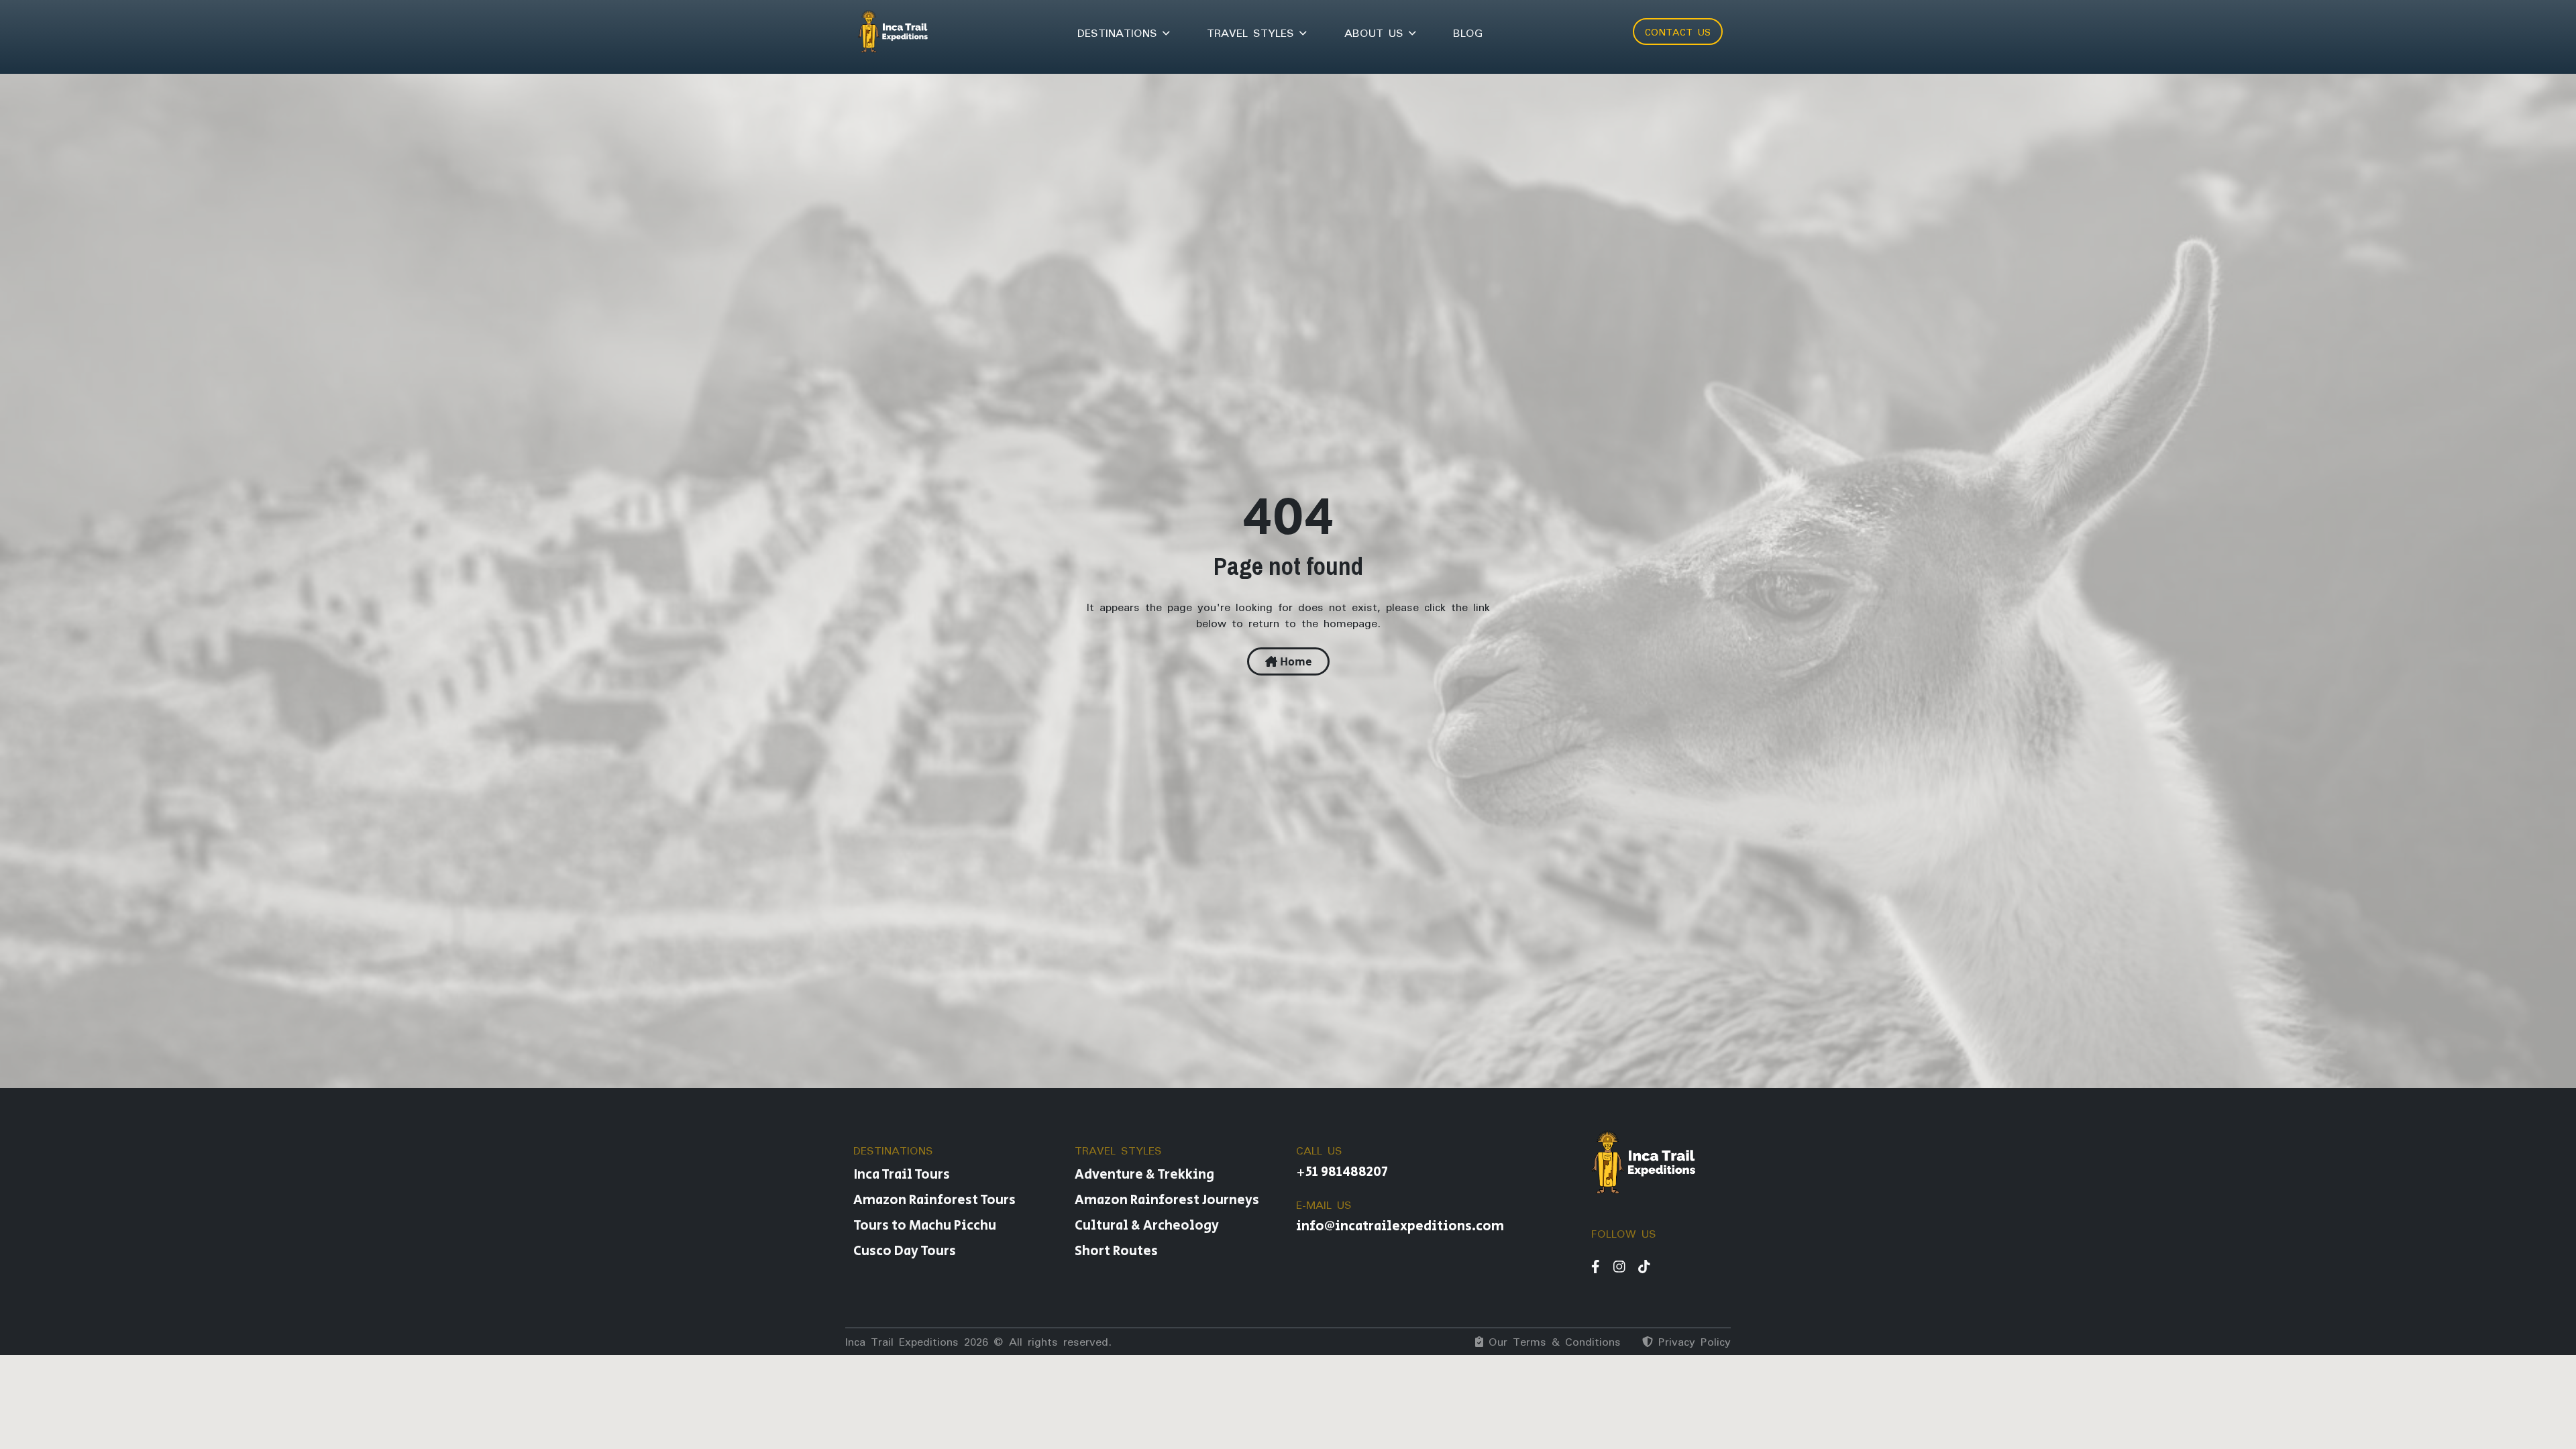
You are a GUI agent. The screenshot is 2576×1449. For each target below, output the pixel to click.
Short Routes (1116, 1251)
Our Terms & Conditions (1552, 1342)
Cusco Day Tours (905, 1251)
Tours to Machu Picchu (925, 1226)
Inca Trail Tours (902, 1175)
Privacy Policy (1692, 1342)
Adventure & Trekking (1144, 1175)
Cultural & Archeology (1147, 1226)
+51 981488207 (1342, 1172)
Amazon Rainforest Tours (934, 1200)
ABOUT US (1377, 33)
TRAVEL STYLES (1253, 33)
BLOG (1468, 33)
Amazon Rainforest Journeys (1167, 1200)
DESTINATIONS (1120, 33)
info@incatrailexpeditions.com (1400, 1227)
